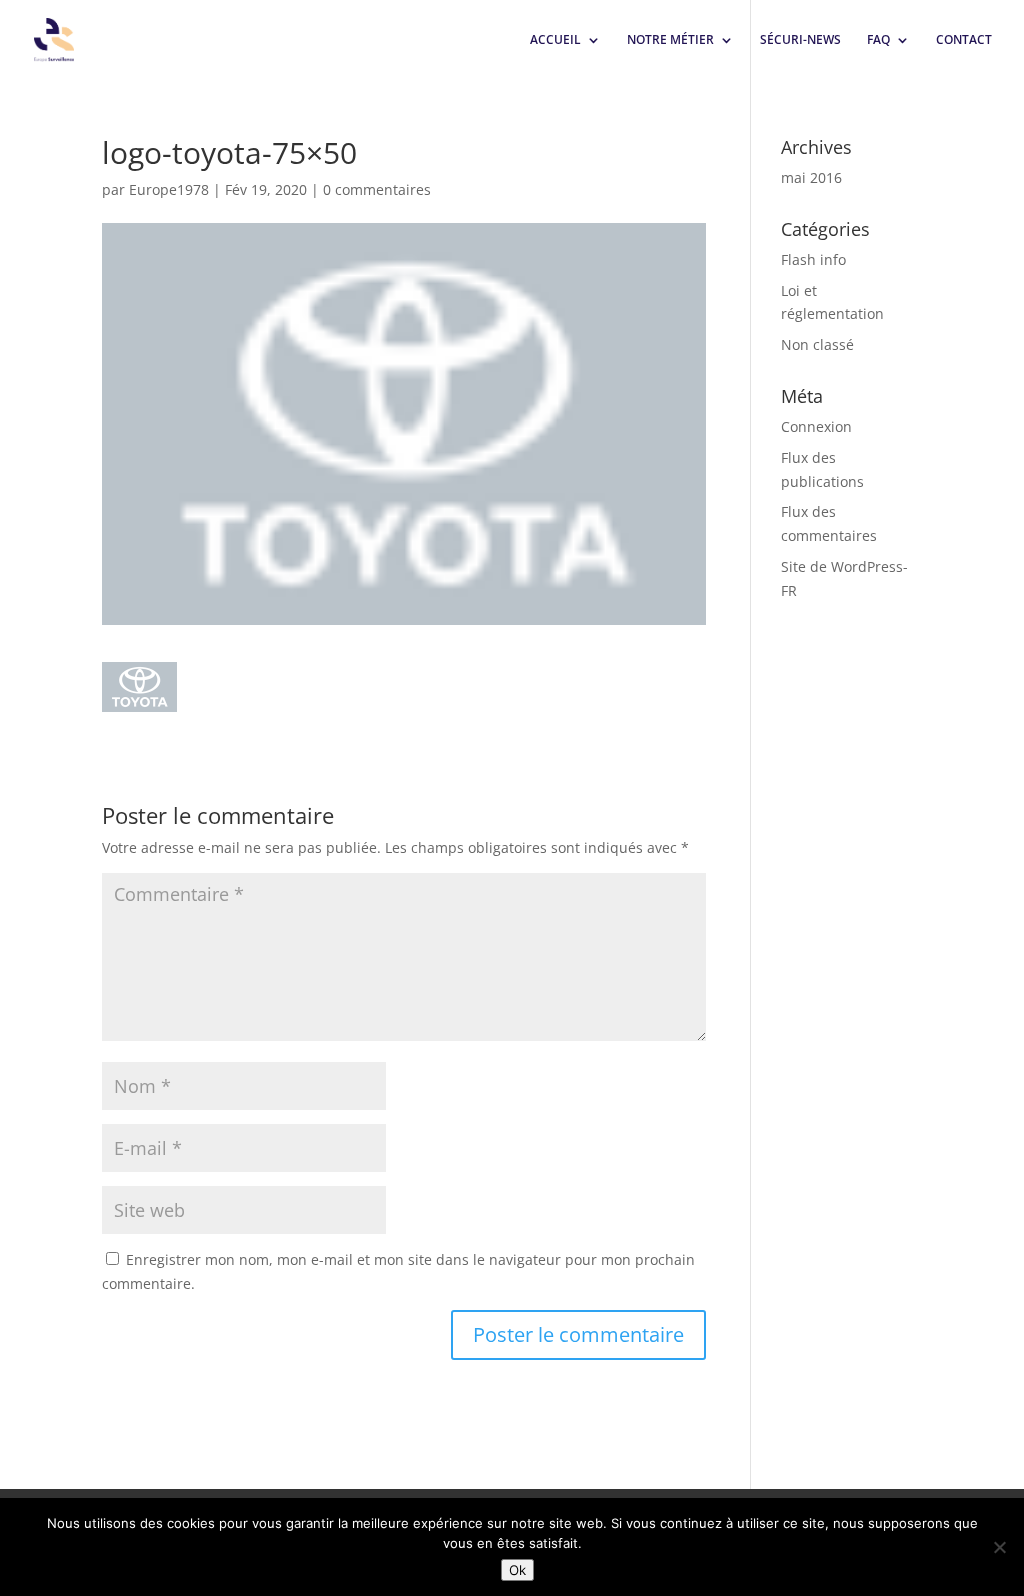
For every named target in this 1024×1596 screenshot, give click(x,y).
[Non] (999, 1547)
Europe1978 (169, 189)
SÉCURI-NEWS (800, 40)
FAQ (878, 40)
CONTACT (964, 40)
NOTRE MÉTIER (670, 40)
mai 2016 (811, 177)
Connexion (816, 426)
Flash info (813, 259)
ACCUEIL (555, 40)
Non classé (817, 344)
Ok (517, 1570)
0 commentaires (377, 189)
